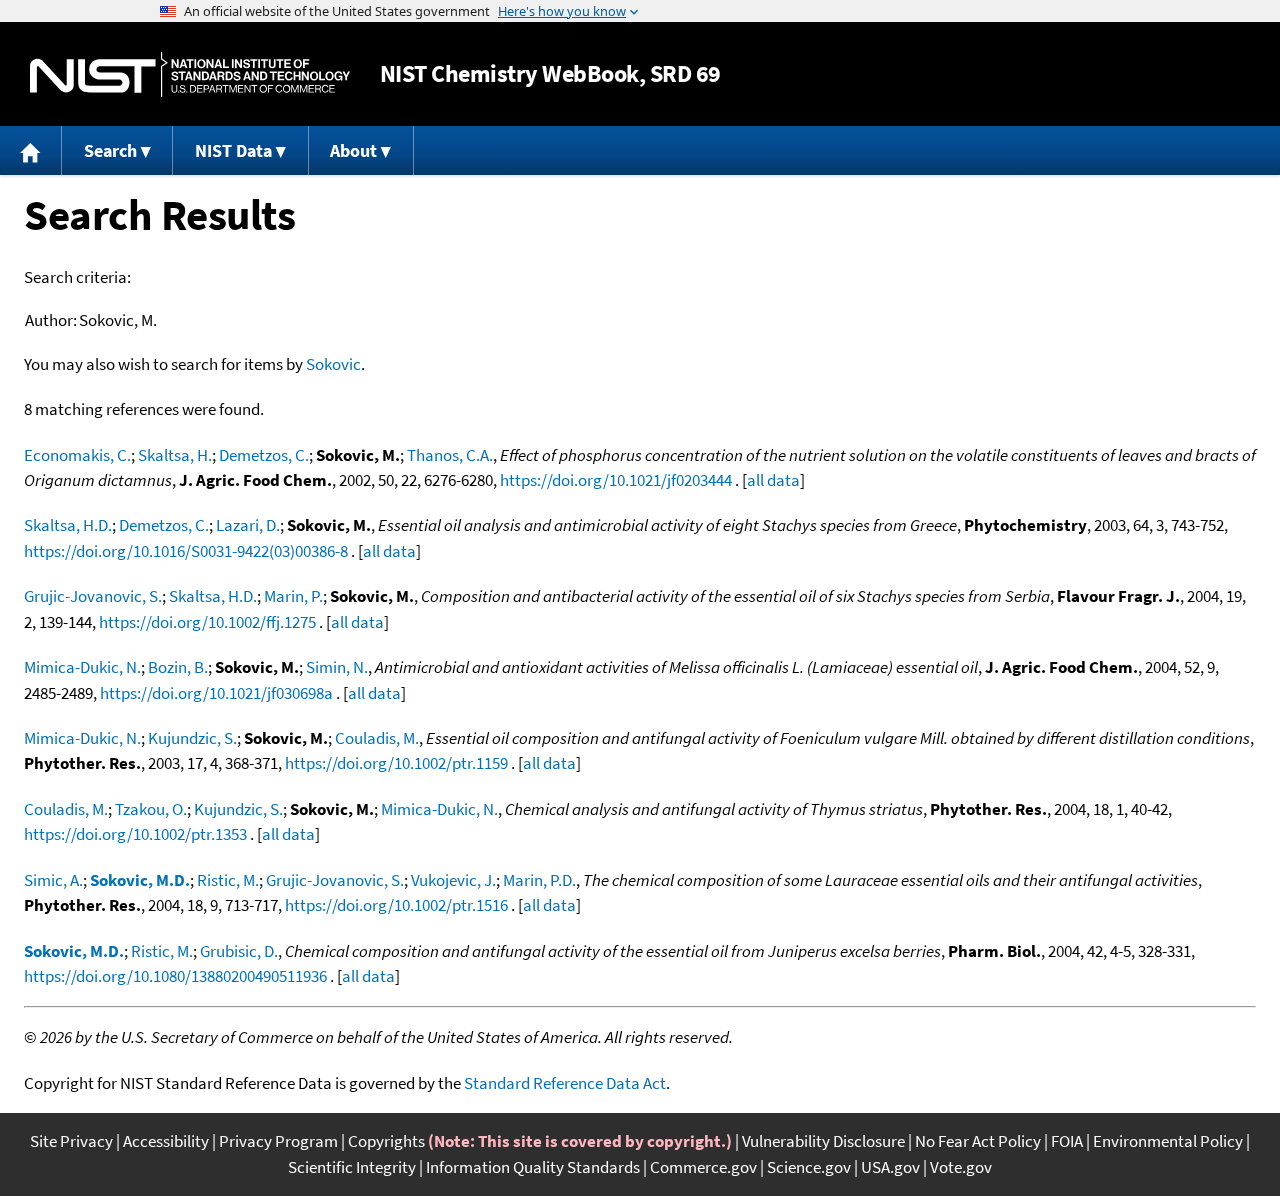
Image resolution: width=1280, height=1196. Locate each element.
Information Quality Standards (533, 1167)
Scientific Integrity (352, 1167)
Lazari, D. (248, 525)
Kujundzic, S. (192, 738)
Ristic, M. (228, 880)
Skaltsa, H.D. (68, 525)
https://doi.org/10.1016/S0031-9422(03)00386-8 (186, 551)
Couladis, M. (377, 738)
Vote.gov (961, 1167)
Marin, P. (293, 596)
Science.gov (809, 1167)
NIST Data (233, 150)
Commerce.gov (703, 1167)
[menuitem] (31, 150)
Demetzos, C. (264, 455)
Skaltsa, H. (175, 455)
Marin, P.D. (539, 880)
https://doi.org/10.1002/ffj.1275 (207, 622)
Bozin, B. (178, 667)
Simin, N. (337, 667)
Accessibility (166, 1141)
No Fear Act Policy (978, 1141)
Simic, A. (53, 880)
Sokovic (333, 364)
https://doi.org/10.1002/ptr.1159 (396, 763)
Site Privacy (71, 1141)
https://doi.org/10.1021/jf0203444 (616, 480)
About (353, 150)
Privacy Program (278, 1141)
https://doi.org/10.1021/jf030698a (216, 693)
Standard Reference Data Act (565, 1083)
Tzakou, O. (151, 809)
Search (110, 150)
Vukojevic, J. (453, 880)
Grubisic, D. (239, 951)
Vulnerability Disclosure (823, 1141)
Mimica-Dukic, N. (82, 667)
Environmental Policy (1168, 1141)
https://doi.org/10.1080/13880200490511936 (175, 976)
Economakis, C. (77, 455)
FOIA (1067, 1141)
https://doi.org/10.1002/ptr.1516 (396, 905)
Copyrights (386, 1141)
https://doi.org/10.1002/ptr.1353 (135, 834)
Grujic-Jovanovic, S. (93, 596)
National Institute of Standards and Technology (190, 74)
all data (773, 480)
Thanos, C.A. (450, 455)
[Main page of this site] (31, 150)
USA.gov (890, 1167)
